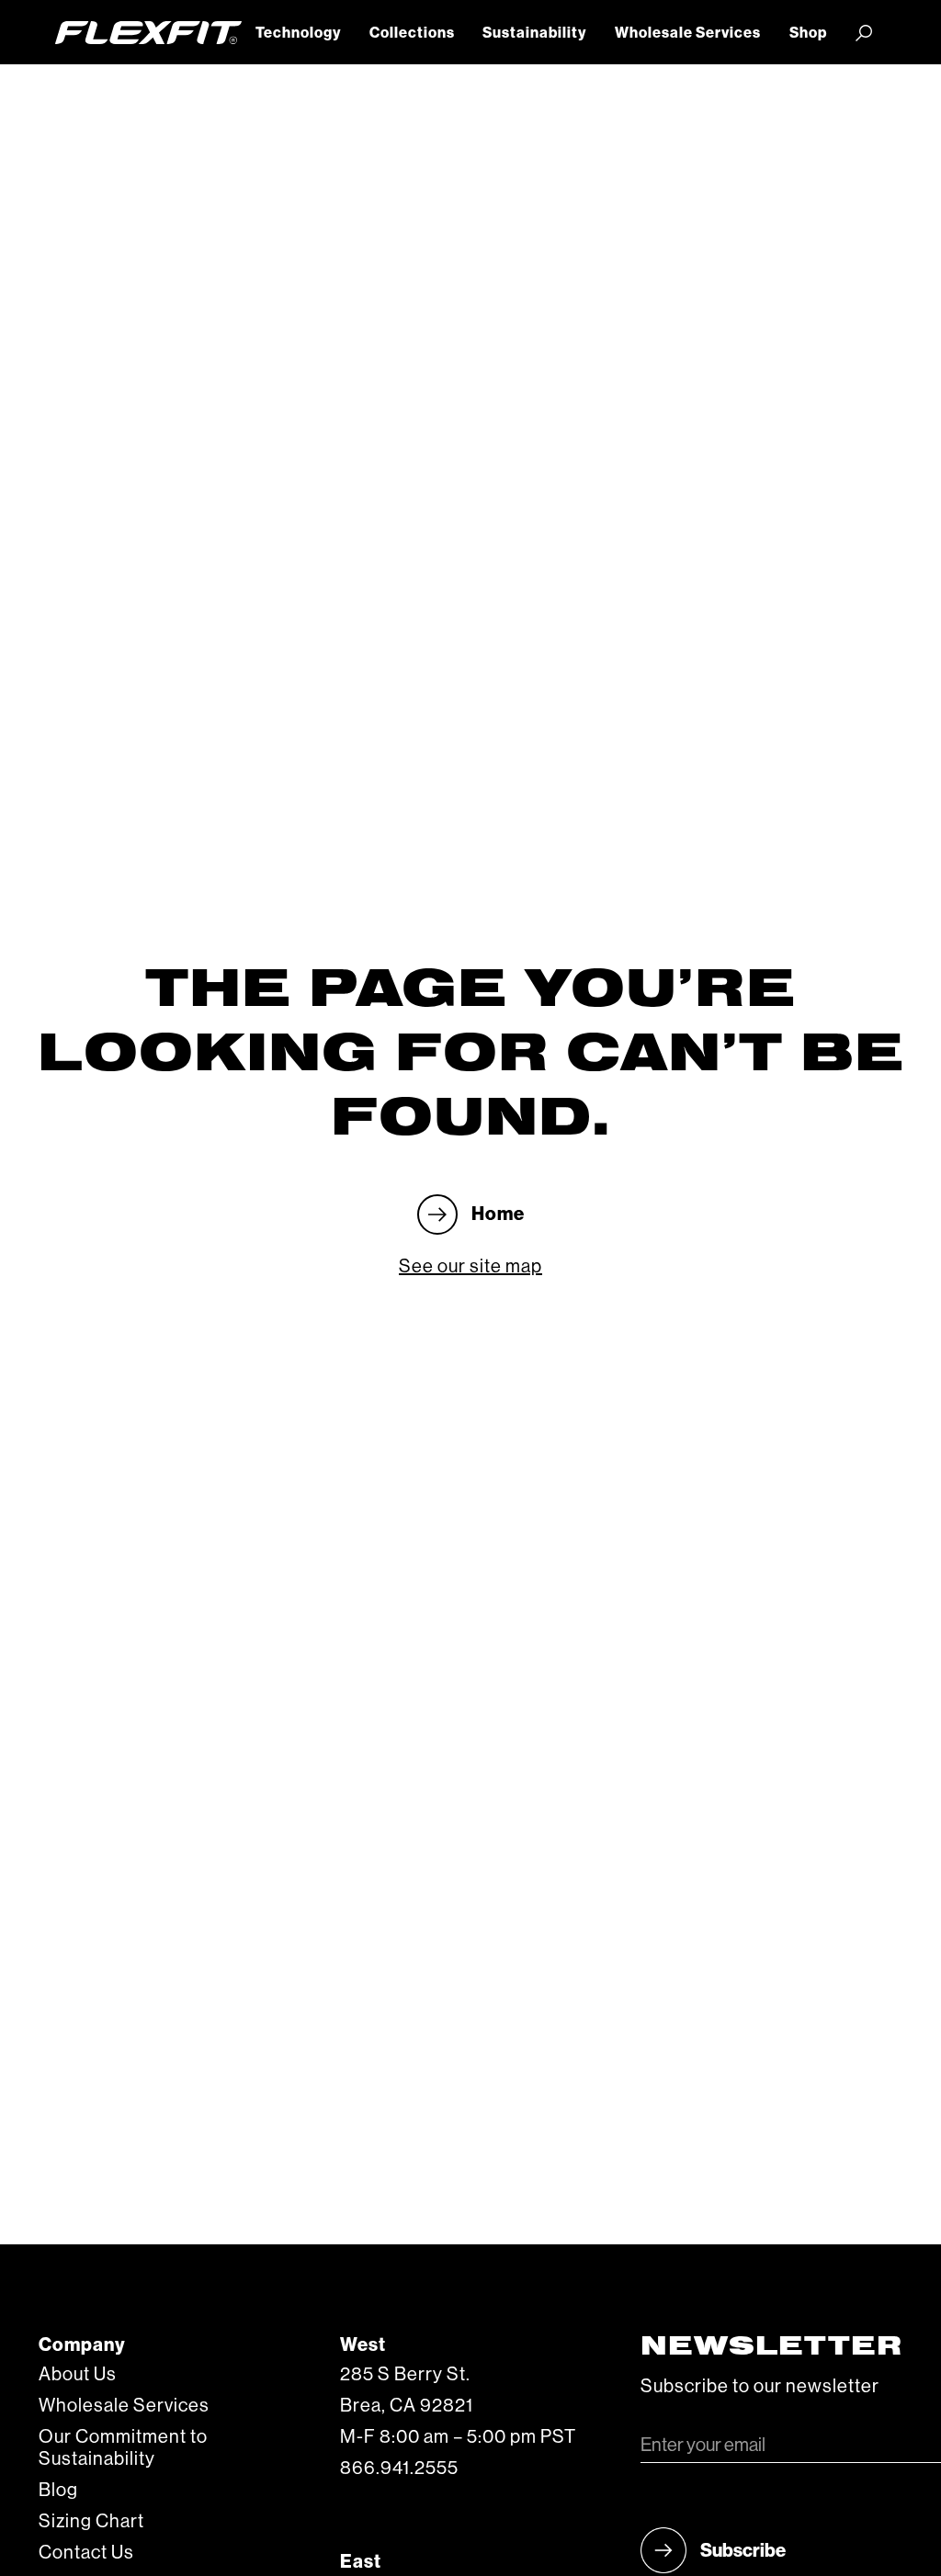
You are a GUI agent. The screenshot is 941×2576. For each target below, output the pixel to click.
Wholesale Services (688, 33)
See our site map (470, 1267)
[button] (299, 33)
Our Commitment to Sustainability (123, 2448)
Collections (412, 33)
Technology (298, 33)
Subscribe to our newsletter (760, 2387)
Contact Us (86, 2553)
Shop (808, 33)
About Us (78, 2375)
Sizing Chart (91, 2522)
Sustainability (534, 33)
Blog (58, 2491)
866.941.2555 (399, 2469)
